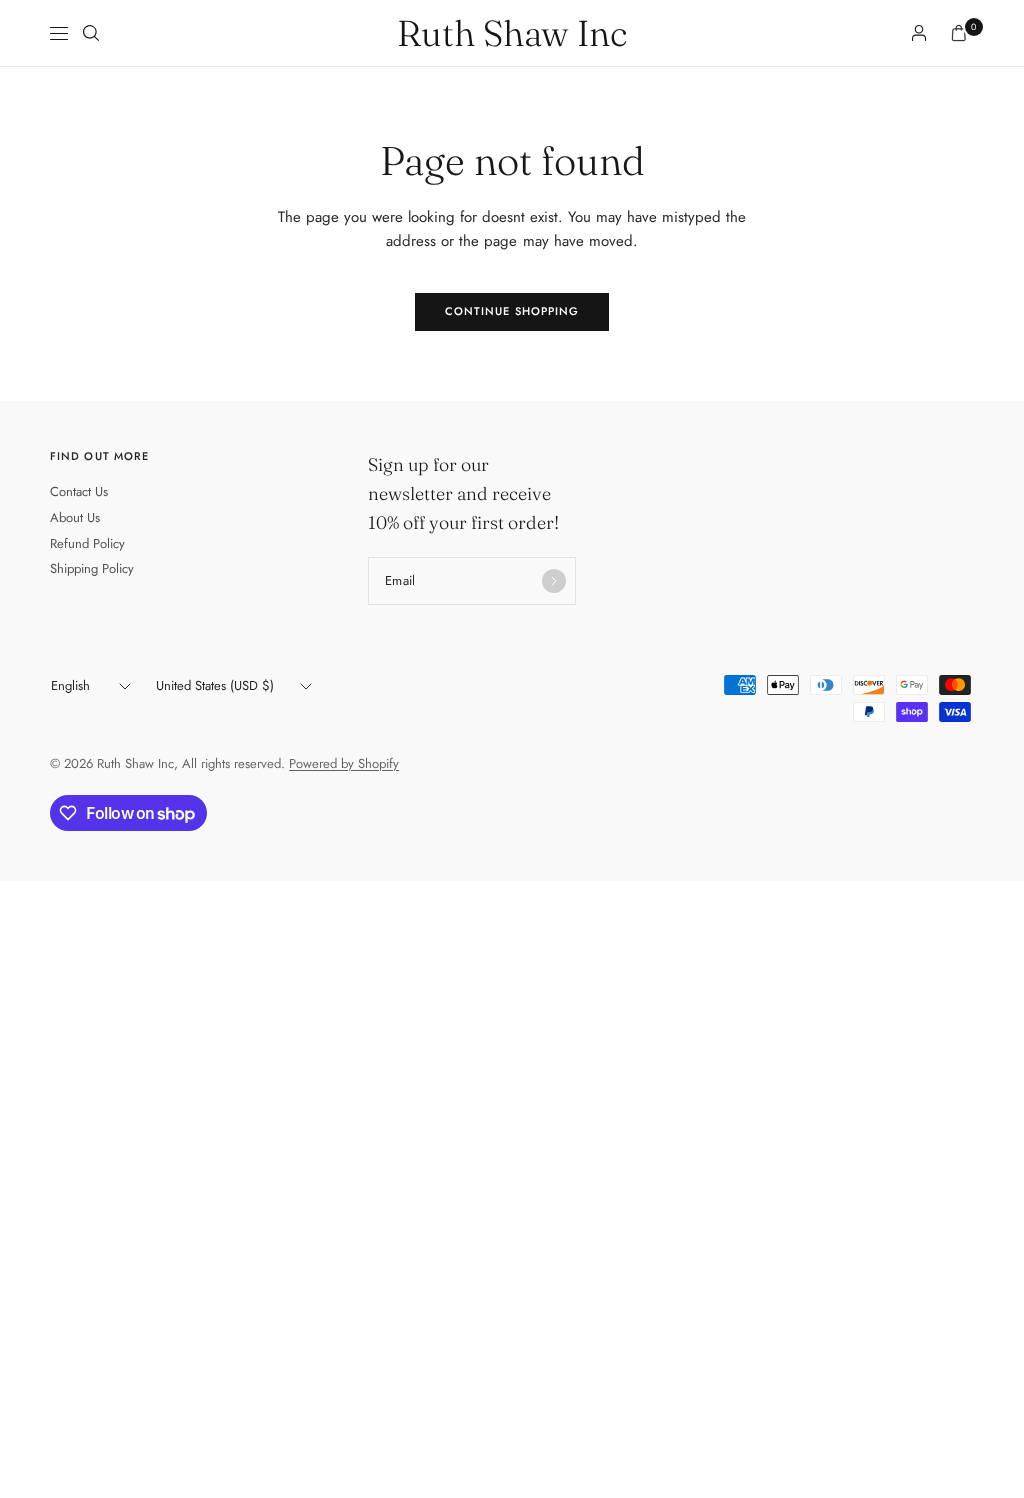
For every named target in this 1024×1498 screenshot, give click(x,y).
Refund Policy (87, 543)
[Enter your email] (554, 581)
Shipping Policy (92, 568)
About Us (75, 517)
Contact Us (79, 491)
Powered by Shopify (344, 763)
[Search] (91, 33)
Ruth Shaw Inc (512, 33)
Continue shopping (512, 311)
